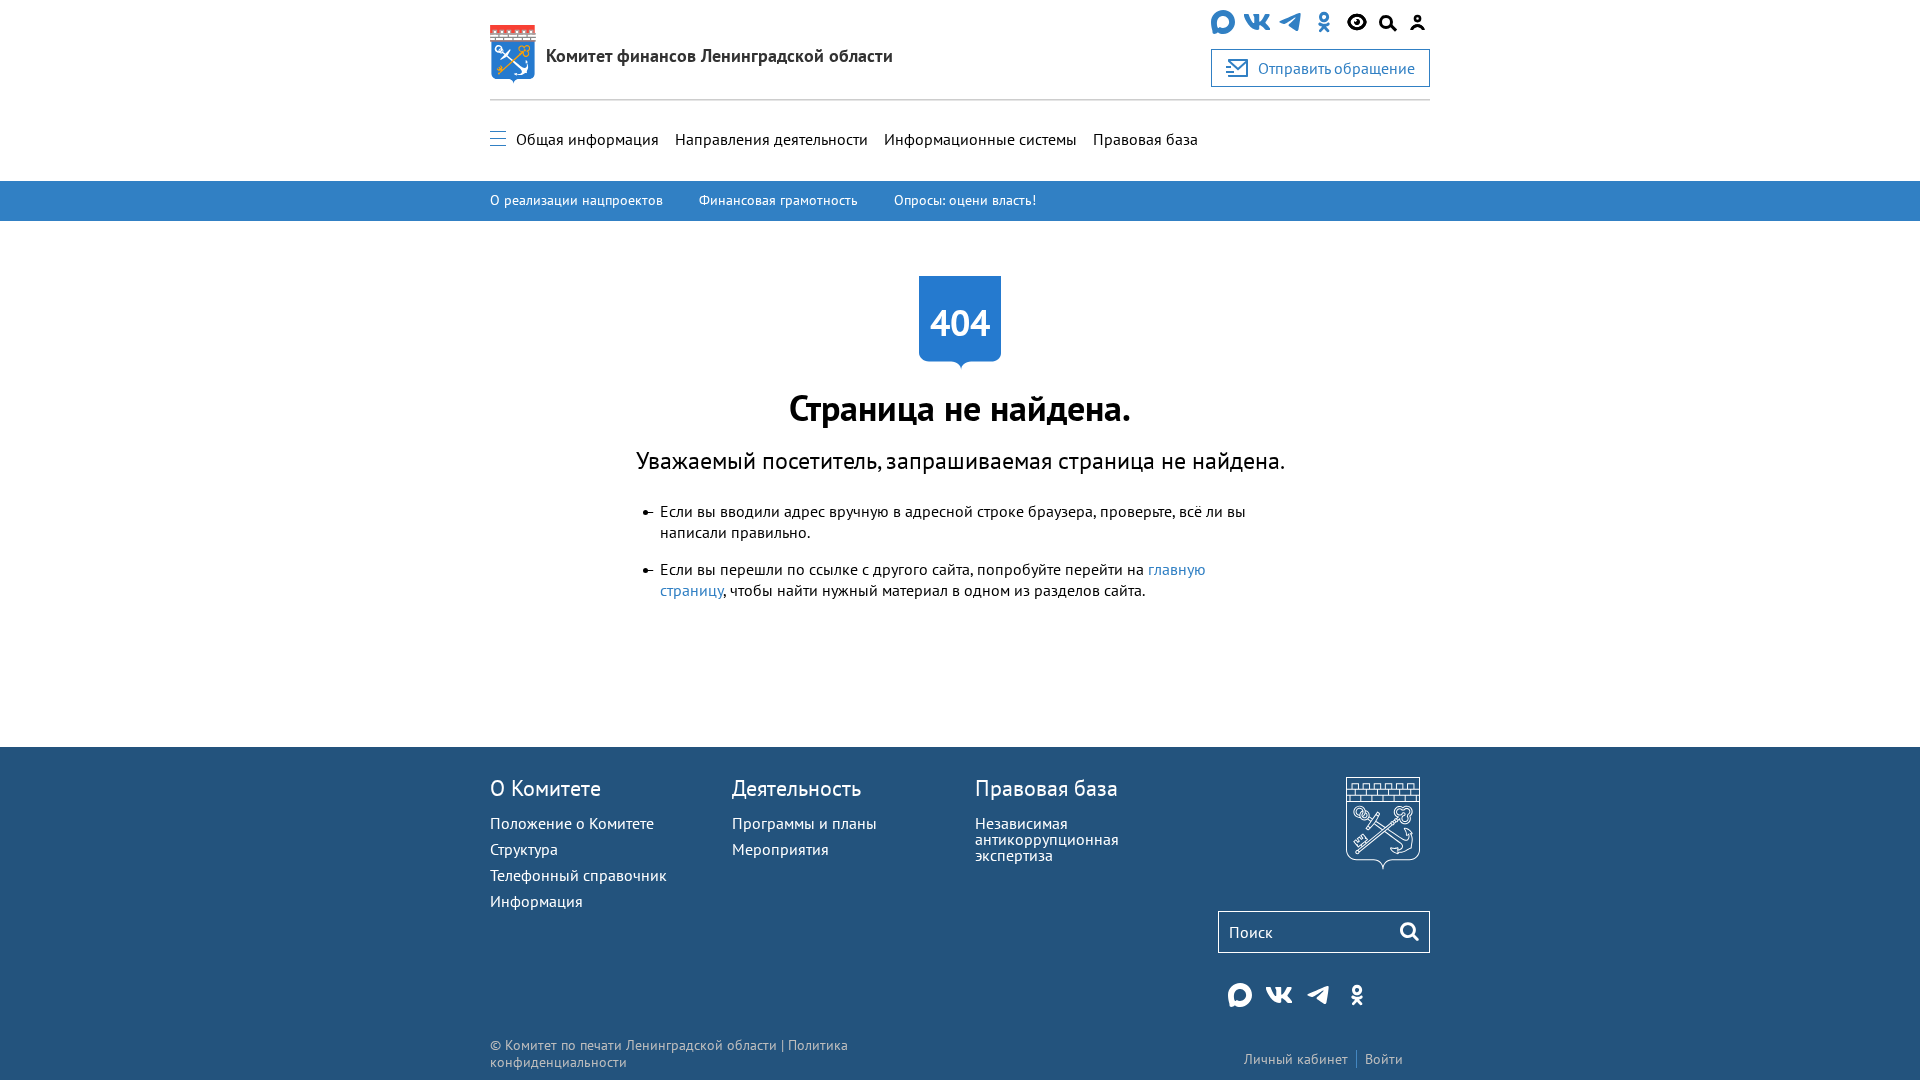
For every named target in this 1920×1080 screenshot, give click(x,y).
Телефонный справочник (578, 875)
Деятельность (796, 788)
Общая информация (587, 139)
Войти (1384, 1059)
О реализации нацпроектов (576, 200)
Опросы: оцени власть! (965, 200)
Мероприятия (780, 849)
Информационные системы (980, 139)
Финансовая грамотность (778, 200)
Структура (524, 849)
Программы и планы (804, 823)
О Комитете (545, 788)
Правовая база (1145, 139)
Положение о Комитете (572, 823)
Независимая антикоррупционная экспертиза (1047, 839)
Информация (536, 901)
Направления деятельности (771, 139)
